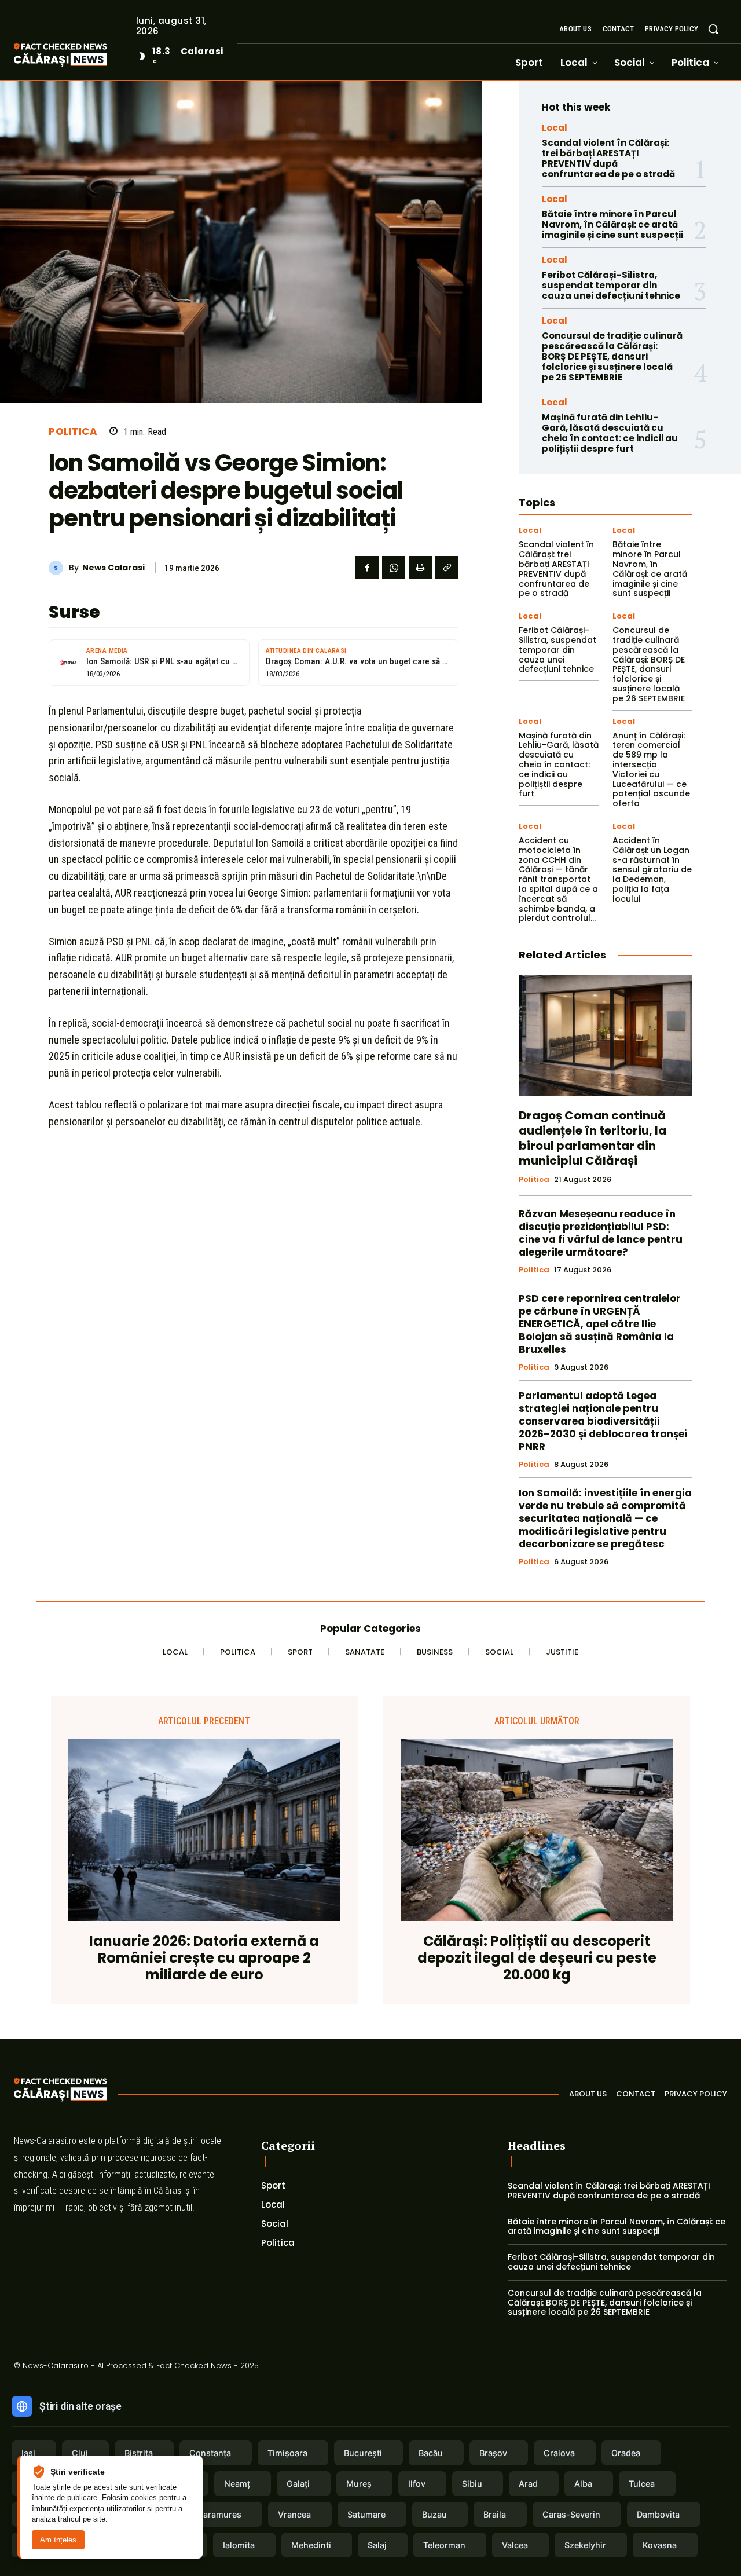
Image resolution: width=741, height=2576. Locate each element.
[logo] (78, 56)
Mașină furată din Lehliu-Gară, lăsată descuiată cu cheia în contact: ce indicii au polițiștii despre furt (610, 433)
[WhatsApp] (394, 568)
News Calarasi (113, 568)
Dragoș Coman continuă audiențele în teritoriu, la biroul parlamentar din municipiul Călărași (593, 1138)
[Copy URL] (447, 568)
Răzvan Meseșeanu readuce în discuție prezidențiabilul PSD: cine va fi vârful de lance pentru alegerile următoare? (601, 1233)
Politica (73, 432)
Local (555, 128)
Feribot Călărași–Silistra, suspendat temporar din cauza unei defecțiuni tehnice (611, 285)
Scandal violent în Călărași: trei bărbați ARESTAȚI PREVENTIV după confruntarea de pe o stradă (608, 158)
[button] (713, 29)
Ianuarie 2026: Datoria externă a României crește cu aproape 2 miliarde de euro (204, 1958)
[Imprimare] (420, 568)
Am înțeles (58, 2540)
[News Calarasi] (59, 568)
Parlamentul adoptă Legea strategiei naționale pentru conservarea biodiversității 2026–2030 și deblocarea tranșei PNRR (603, 1421)
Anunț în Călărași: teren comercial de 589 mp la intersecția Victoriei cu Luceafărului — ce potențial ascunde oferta (651, 770)
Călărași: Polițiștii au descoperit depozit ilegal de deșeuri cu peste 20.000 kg (537, 1958)
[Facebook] (367, 568)
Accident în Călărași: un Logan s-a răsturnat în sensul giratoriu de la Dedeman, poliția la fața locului (652, 870)
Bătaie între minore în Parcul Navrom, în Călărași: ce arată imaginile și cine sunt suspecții (612, 224)
